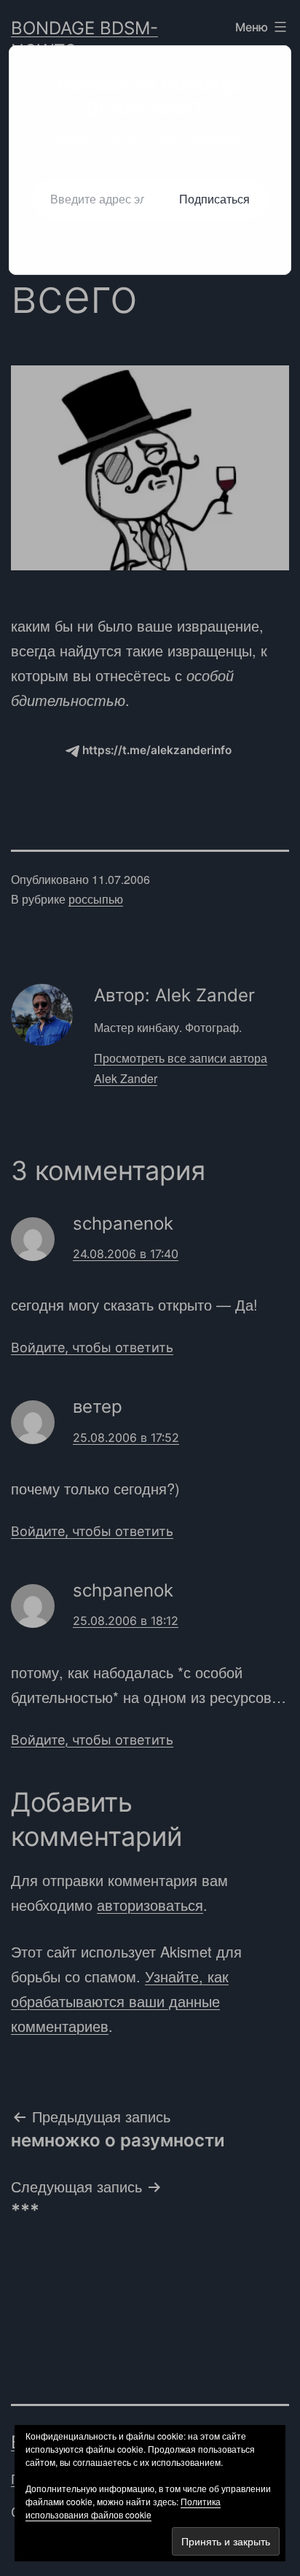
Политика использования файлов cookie (123, 2508)
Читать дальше (150, 241)
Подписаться (214, 199)
